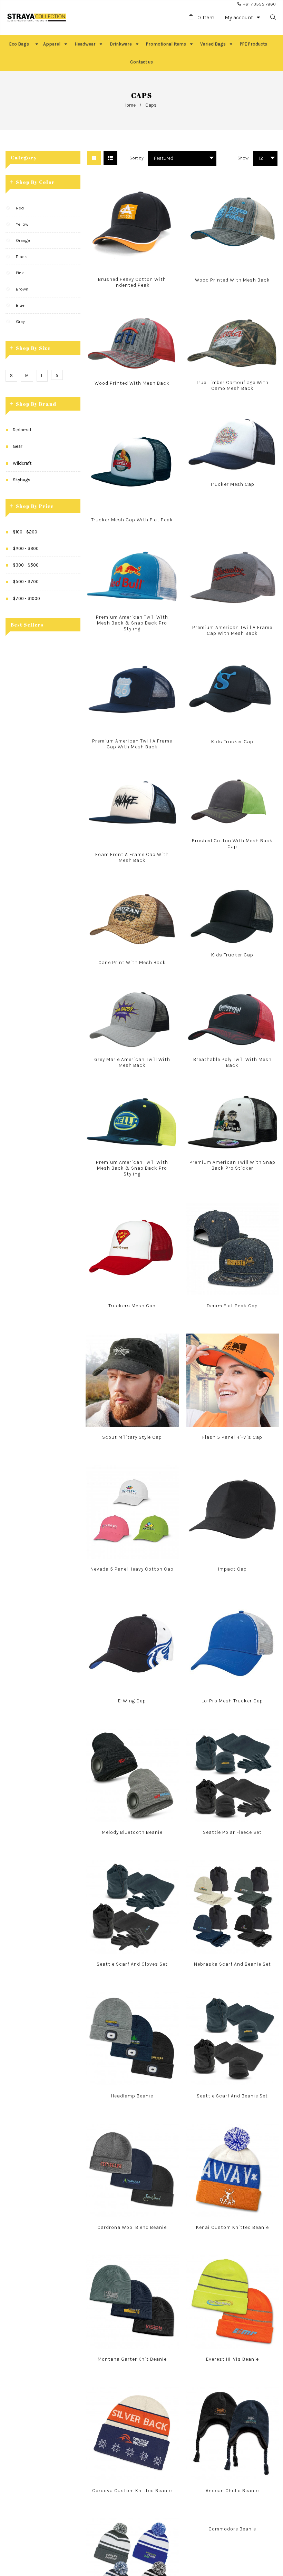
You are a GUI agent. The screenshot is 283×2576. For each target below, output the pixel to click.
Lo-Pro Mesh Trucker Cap (232, 1701)
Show (243, 158)
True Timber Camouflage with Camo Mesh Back (232, 385)
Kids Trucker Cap (232, 742)
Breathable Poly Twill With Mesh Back (232, 1062)
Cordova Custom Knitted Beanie (132, 2491)
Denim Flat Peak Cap (232, 1306)
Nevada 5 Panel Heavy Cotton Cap (132, 1569)
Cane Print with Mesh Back (132, 962)
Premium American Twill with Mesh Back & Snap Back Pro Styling (132, 623)
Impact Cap (232, 1569)
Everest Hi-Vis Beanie (232, 2359)
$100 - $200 (25, 532)
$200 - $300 (26, 548)
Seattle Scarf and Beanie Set (232, 2096)
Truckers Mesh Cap (132, 1306)
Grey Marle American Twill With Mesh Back (132, 1062)
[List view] (110, 158)
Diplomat (22, 430)
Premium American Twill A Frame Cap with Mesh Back (232, 630)
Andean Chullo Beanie (232, 2491)
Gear (17, 446)
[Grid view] (94, 158)
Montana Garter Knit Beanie (132, 2359)
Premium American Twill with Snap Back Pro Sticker (232, 1165)
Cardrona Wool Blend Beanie (132, 2227)
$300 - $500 (26, 565)
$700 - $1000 (26, 598)
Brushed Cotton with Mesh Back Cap (232, 844)
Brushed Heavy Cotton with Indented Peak (132, 282)
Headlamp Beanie (132, 2096)
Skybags (22, 480)
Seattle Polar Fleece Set (232, 1832)
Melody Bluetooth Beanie (132, 1832)
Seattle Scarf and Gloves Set (132, 1964)
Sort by (136, 158)
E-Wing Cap (132, 1701)
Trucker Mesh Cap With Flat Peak (132, 520)
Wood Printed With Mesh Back (232, 280)
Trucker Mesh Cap (232, 484)
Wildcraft (22, 463)
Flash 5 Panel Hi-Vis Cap (232, 1437)
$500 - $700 (26, 582)
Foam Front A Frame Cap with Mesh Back (132, 857)
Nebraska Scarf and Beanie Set (232, 1964)
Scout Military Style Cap (132, 1437)
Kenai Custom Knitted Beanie (232, 2227)
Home (130, 105)
